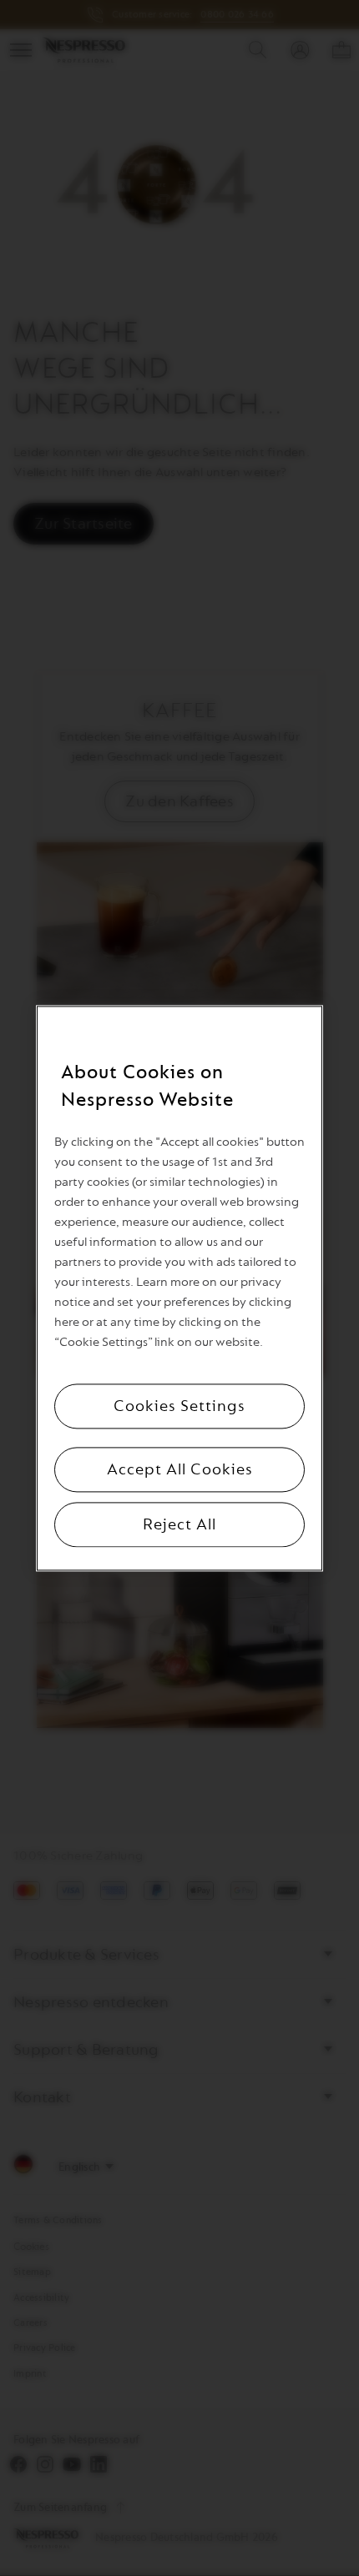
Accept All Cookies (180, 1469)
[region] (179, 1288)
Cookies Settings (179, 1406)
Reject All (179, 1524)
